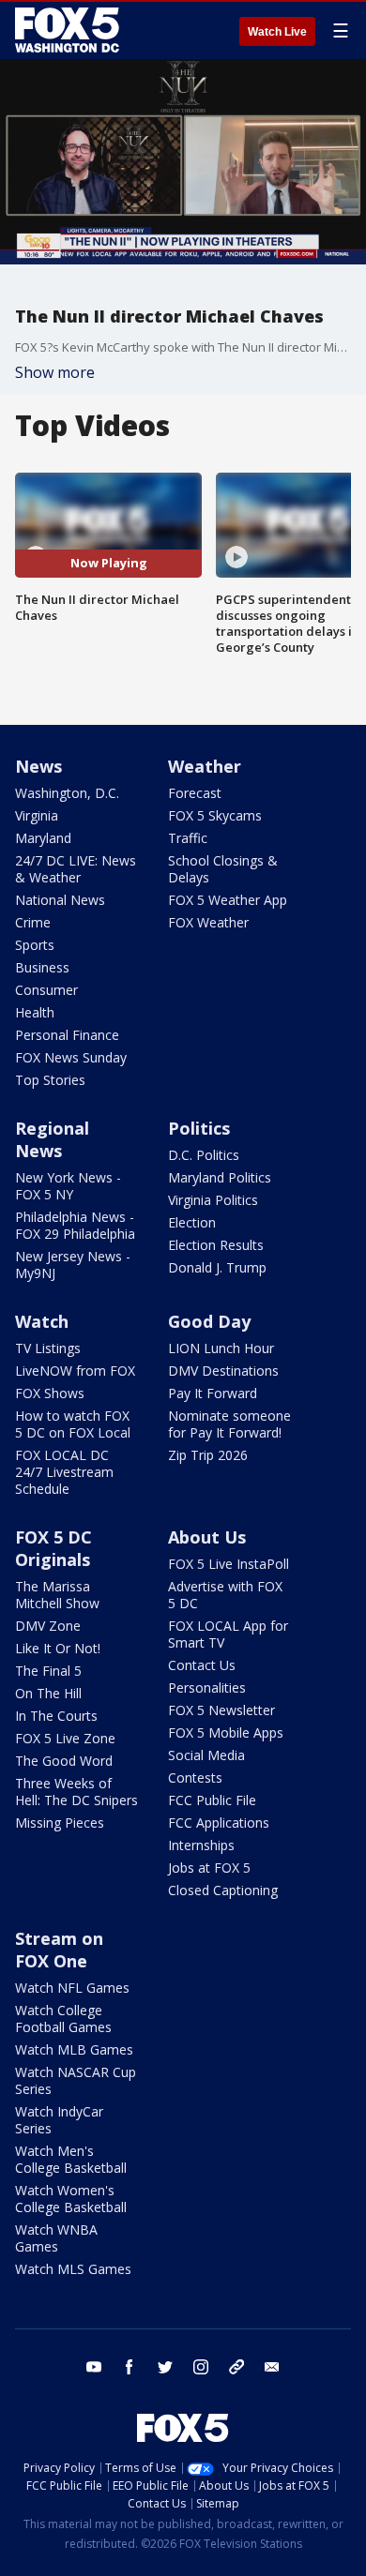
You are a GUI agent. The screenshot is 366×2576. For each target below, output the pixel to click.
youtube (94, 2367)
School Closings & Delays (223, 869)
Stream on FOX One (59, 1950)
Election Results (216, 1245)
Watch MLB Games (74, 2049)
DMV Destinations (223, 1371)
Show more (55, 372)
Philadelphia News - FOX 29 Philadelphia (75, 1225)
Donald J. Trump (217, 1267)
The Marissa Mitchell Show (57, 1595)
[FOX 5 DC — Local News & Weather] (69, 30)
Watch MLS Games (73, 2269)
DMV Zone (48, 1626)
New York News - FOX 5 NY (68, 1186)
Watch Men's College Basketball (71, 2159)
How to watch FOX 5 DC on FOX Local (73, 1424)
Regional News (52, 1139)
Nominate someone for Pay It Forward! (229, 1424)
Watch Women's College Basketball (71, 2199)
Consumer (46, 990)
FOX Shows (50, 1393)
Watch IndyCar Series (59, 2120)
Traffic (188, 838)
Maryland (43, 838)
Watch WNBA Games (56, 2238)
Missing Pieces (60, 1823)
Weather (205, 766)
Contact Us (202, 1665)
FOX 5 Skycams (215, 815)
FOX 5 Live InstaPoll (229, 1564)
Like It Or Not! (58, 1648)
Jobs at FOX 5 (209, 1868)
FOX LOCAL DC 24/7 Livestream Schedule (64, 1472)
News (38, 766)
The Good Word (64, 1761)
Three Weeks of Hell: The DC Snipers (76, 1792)
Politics (199, 1128)
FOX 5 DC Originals (53, 1548)
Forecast (195, 793)
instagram (201, 2367)
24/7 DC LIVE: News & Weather (76, 869)
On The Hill (48, 1693)
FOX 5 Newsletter (221, 1710)
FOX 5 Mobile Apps (226, 1732)
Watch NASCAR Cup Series (76, 2080)
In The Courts (56, 1716)
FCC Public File (212, 1800)
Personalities (207, 1687)
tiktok (236, 2367)
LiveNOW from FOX (75, 1371)
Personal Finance (67, 1035)
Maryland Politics (220, 1177)
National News (60, 900)
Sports (35, 945)
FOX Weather (208, 922)
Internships (201, 1845)
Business (42, 967)
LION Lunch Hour (221, 1348)
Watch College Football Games (63, 2019)
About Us (207, 1537)
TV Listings (48, 1348)
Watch (42, 1321)
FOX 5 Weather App (228, 900)
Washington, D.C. (67, 793)
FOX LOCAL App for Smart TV (228, 1634)
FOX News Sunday (71, 1057)
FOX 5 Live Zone (65, 1738)
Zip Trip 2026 (208, 1455)
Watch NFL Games (72, 1988)
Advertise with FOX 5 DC (225, 1595)
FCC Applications (219, 1823)
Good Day (209, 1321)
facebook (130, 2367)
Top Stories (50, 1080)
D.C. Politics (204, 1155)
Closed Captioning (223, 1890)
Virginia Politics (213, 1200)
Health (35, 1012)
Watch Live (277, 32)
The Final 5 (48, 1671)
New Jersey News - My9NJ (73, 1265)
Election (192, 1222)
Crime (33, 922)
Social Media (206, 1755)
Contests (195, 1778)
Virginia (37, 815)
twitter (165, 2367)
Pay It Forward (213, 1393)
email (272, 2367)
